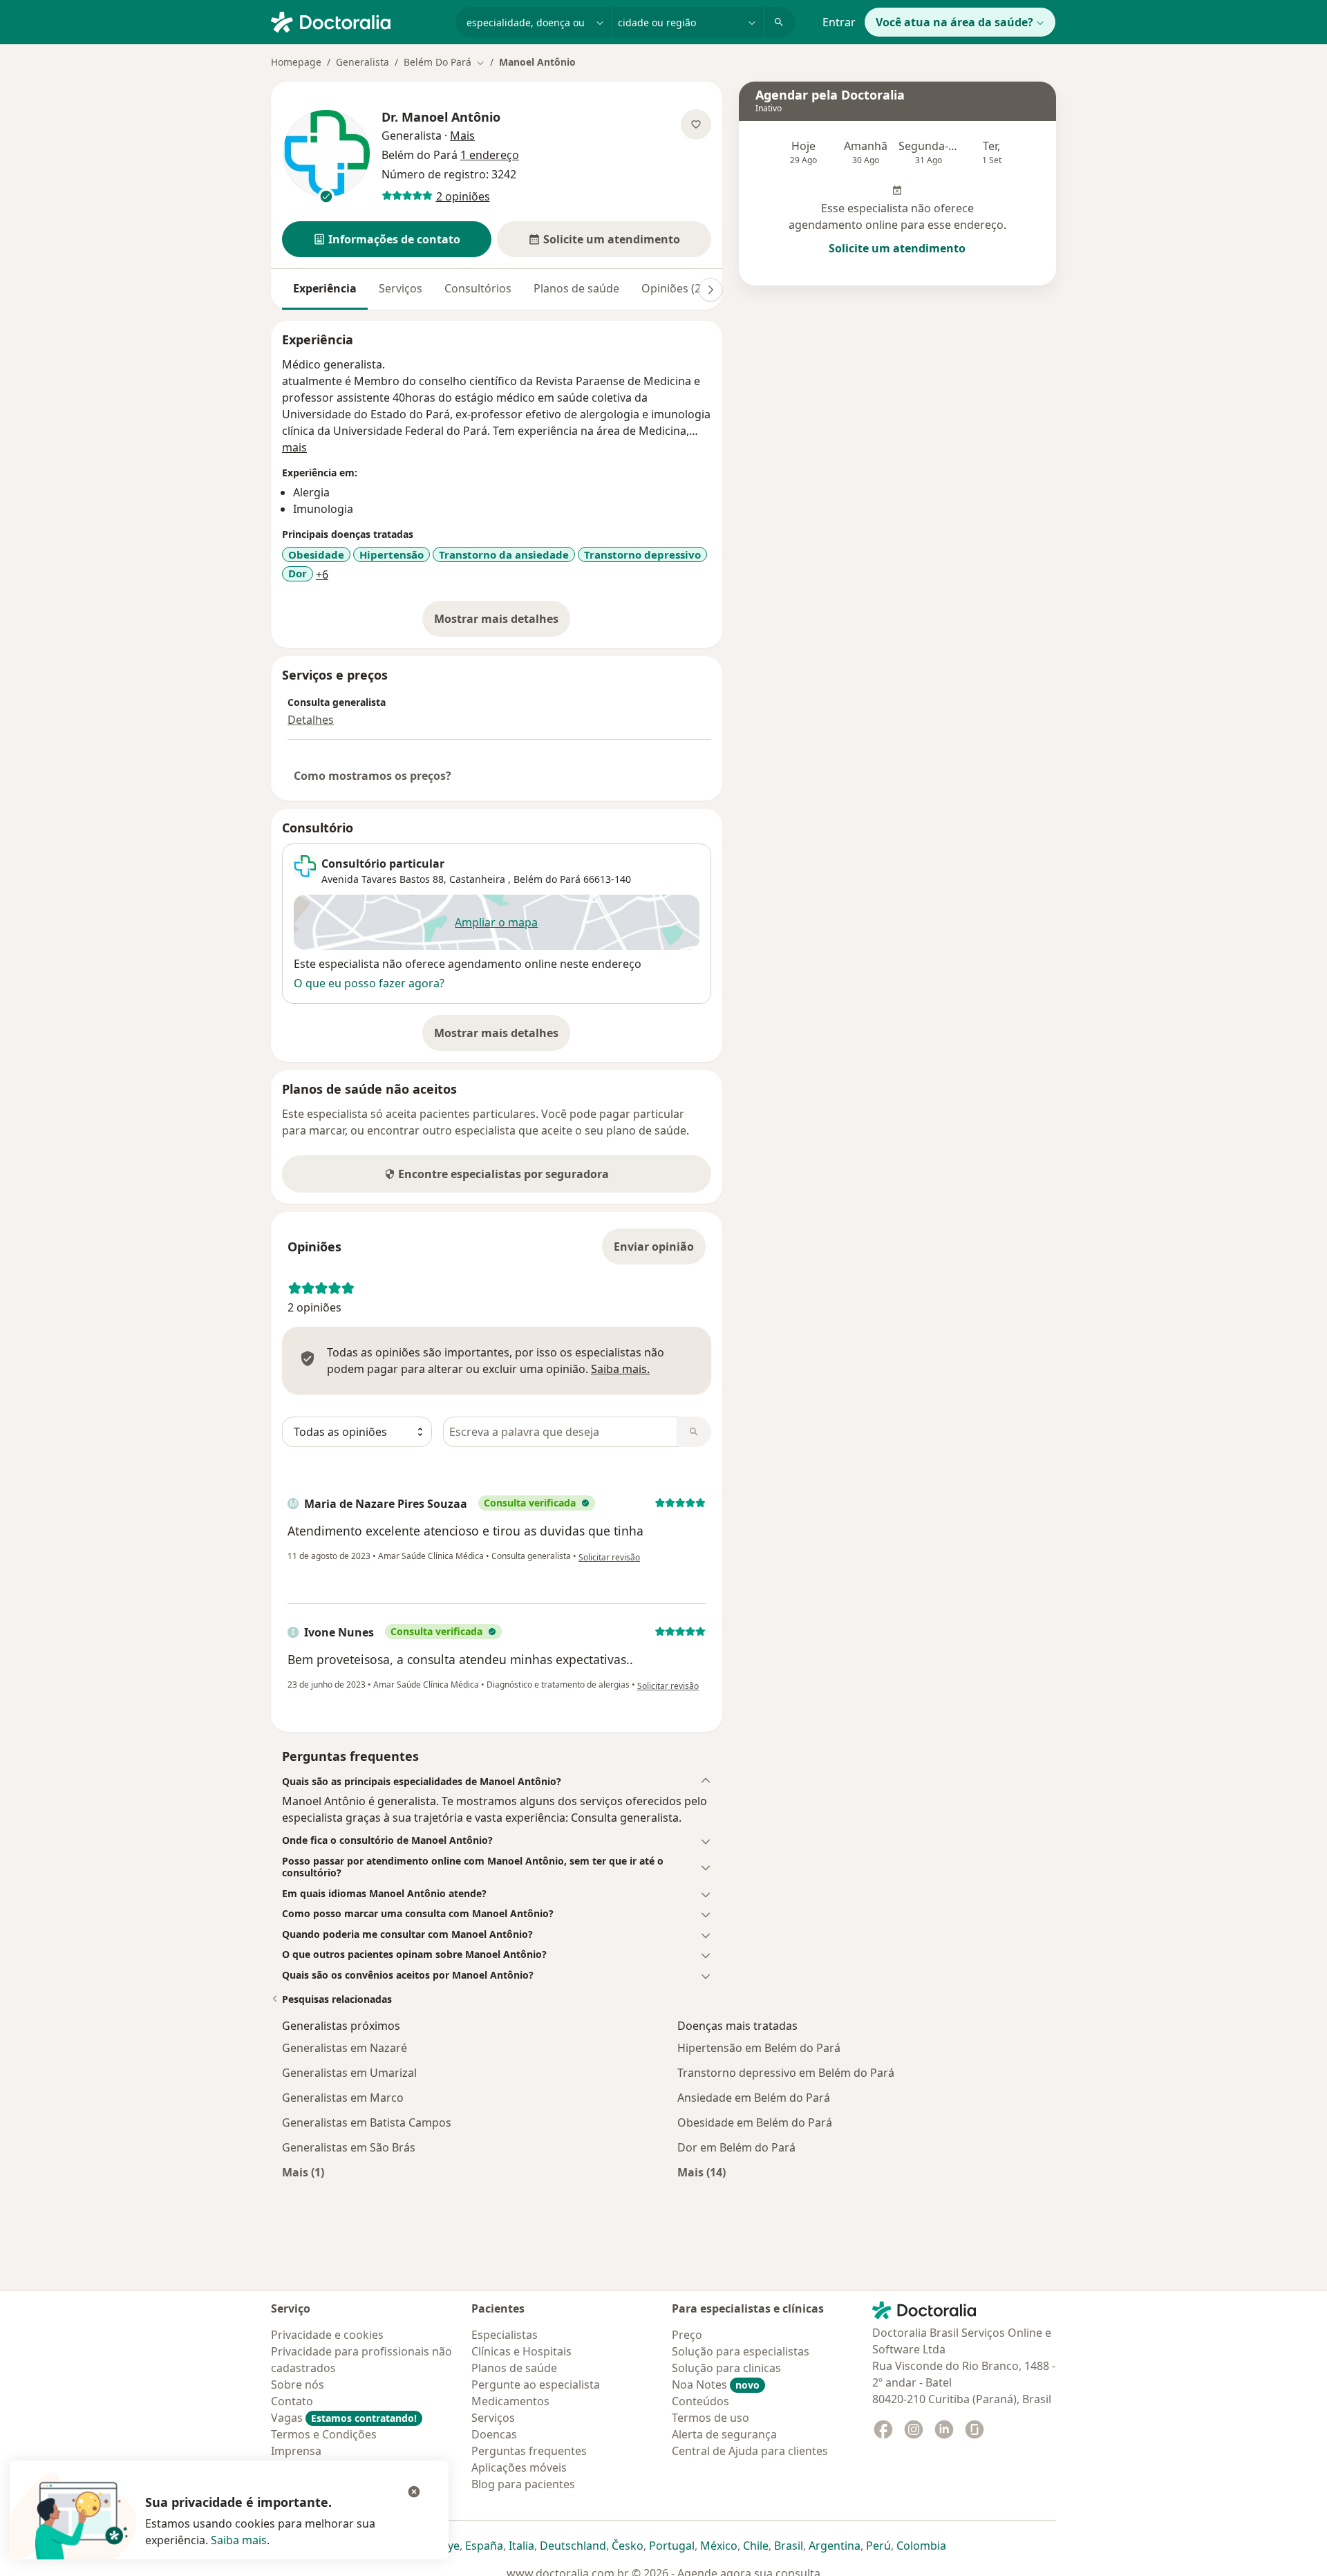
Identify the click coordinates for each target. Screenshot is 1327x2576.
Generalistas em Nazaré (345, 2048)
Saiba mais (239, 2540)
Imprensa (296, 2451)
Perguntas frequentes (529, 2451)
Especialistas (505, 2335)
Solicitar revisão (609, 1557)
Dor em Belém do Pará (736, 2147)
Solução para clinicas (726, 2368)
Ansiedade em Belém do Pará (754, 2098)
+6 (322, 575)
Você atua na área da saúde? (954, 22)
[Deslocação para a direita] (710, 290)
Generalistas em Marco (343, 2098)
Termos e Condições (324, 2434)
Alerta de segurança (724, 2434)
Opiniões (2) (673, 288)
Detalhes (311, 720)
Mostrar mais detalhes (502, 623)
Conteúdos (700, 2401)
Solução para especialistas (741, 2351)
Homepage (296, 62)
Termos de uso (710, 2418)
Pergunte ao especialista (536, 2384)
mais (294, 447)
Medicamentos (510, 2401)
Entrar (839, 22)
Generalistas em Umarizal (349, 2073)
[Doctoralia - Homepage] (358, 21)
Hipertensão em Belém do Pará (759, 2048)
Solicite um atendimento (897, 248)
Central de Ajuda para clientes (750, 2451)
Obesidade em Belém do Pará (755, 2122)
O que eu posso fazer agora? (369, 983)
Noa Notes (716, 2384)
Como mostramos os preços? (373, 776)
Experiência (325, 288)
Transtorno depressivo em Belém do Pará (786, 2073)
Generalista (363, 62)
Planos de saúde (576, 288)
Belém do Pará (547, 879)
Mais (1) (303, 2172)
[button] (387, 239)
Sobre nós (298, 2384)
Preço (687, 2335)
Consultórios (478, 288)
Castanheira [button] (479, 879)
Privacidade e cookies (327, 2335)
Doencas (494, 2434)
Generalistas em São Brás (349, 2147)
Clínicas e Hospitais (521, 2351)
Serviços (401, 288)
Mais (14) (702, 2172)
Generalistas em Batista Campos (367, 2122)
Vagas (344, 2418)
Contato (292, 2401)
